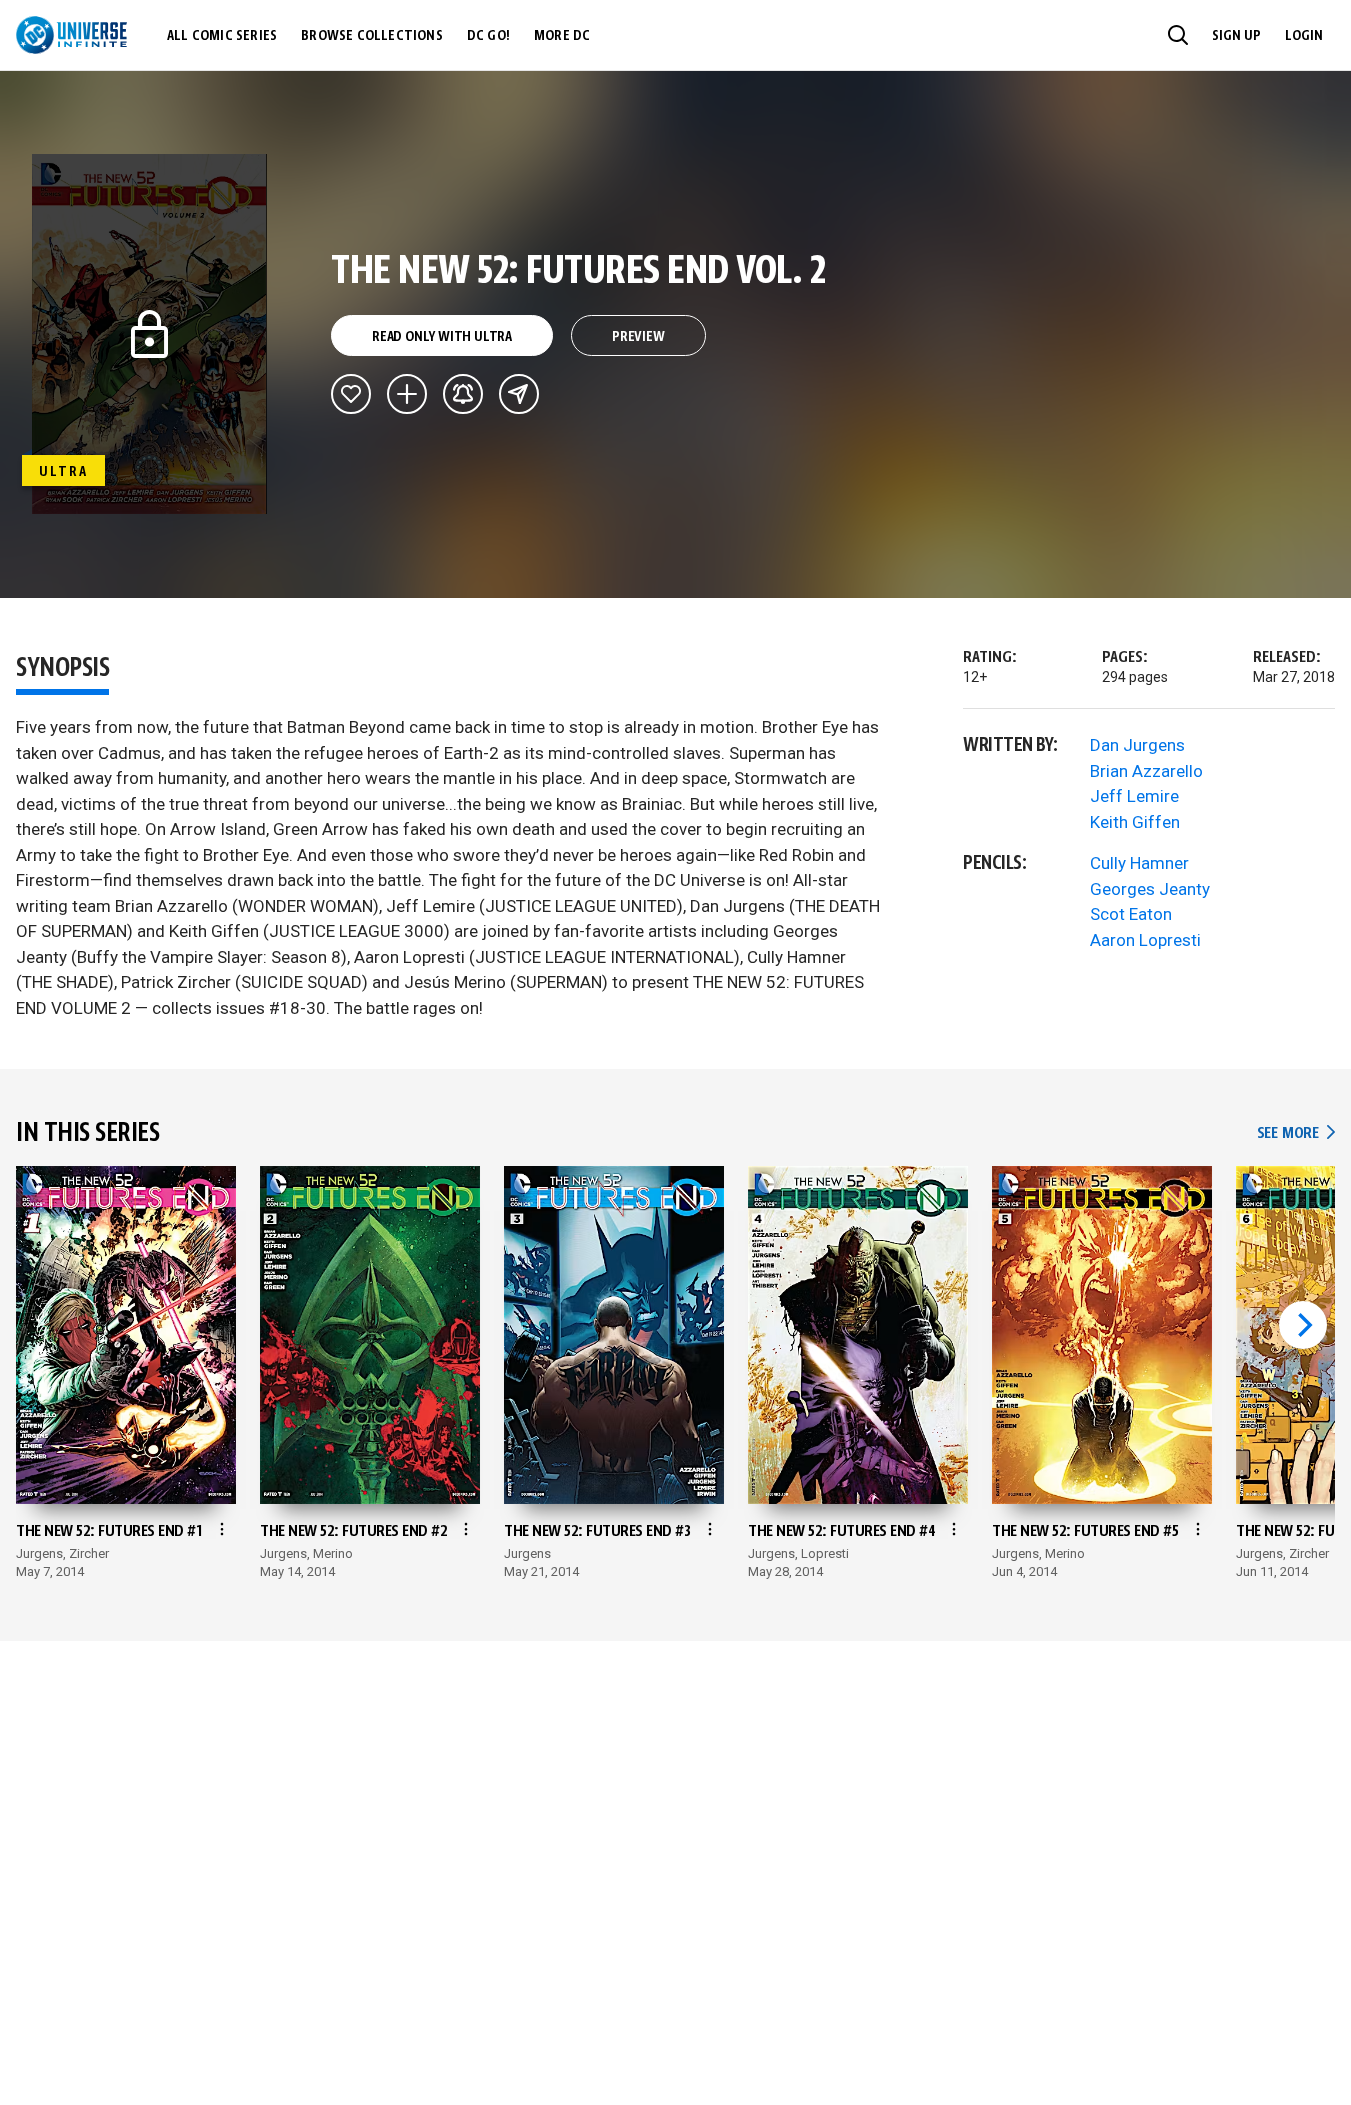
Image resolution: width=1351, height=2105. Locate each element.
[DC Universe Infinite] (71, 35)
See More (1296, 1133)
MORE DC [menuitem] (562, 36)
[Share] (519, 394)
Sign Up (1236, 36)
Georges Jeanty (1150, 889)
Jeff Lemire (1134, 796)
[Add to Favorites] (351, 394)
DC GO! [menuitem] (488, 36)
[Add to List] (407, 394)
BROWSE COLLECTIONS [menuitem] (372, 36)
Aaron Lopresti (1145, 940)
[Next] (1303, 1325)
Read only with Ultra (442, 337)
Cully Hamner (1139, 863)
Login (1304, 36)
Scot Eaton (1131, 914)
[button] (1178, 35)
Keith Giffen (1135, 822)
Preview (638, 337)
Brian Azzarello (1146, 771)
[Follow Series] (463, 394)
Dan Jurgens (1137, 745)
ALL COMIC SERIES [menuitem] (222, 36)
